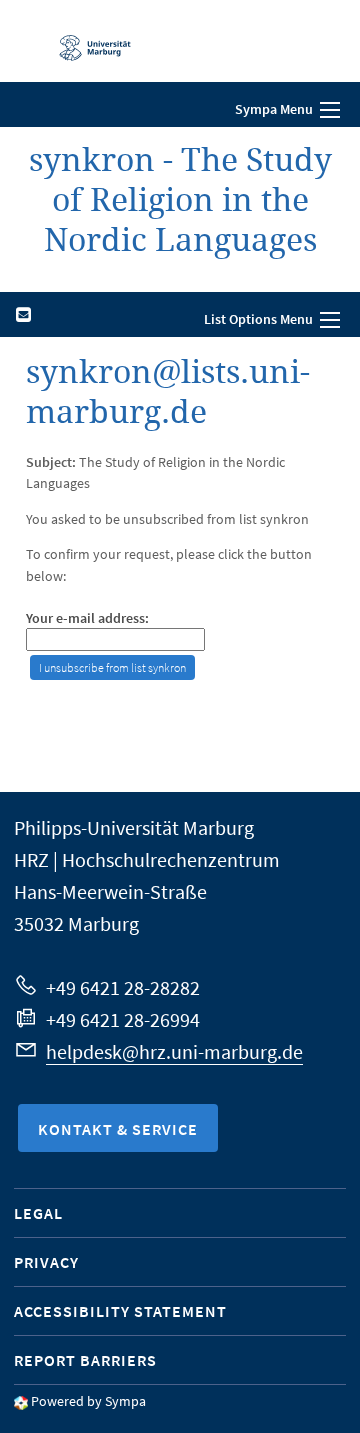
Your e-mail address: (87, 618)
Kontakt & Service (118, 1129)
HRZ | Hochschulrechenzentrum (147, 859)
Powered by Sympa (88, 1401)
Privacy (46, 1262)
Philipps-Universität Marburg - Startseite (85, 41)
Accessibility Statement (120, 1311)
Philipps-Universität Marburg (134, 827)
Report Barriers (85, 1360)
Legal (38, 1213)
